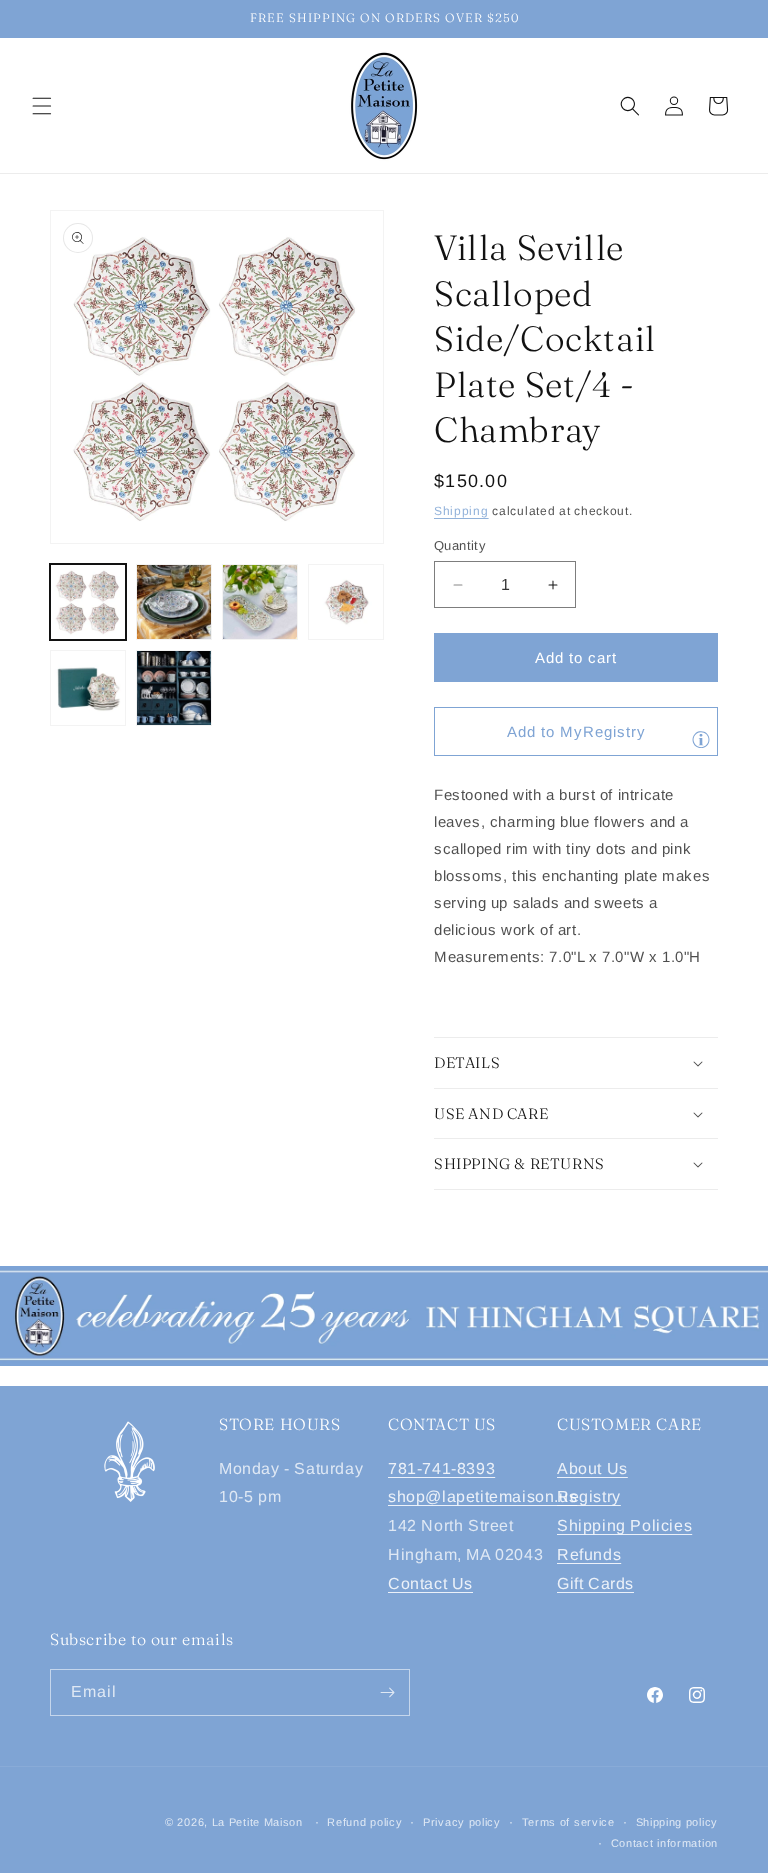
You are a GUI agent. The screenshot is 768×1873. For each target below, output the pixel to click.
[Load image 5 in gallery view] (88, 688)
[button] (42, 106)
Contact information (664, 1843)
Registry (589, 1496)
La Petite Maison (257, 1822)
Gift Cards (595, 1583)
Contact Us (430, 1583)
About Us (592, 1468)
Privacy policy (462, 1822)
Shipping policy (677, 1822)
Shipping (461, 511)
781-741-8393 (441, 1468)
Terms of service (568, 1822)
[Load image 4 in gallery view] (346, 602)
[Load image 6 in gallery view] (174, 688)
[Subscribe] (387, 1692)
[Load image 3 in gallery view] (260, 602)
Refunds (589, 1554)
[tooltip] (701, 739)
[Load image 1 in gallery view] (88, 602)
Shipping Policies (624, 1525)
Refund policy (364, 1822)
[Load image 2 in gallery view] (174, 602)
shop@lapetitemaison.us (482, 1496)
